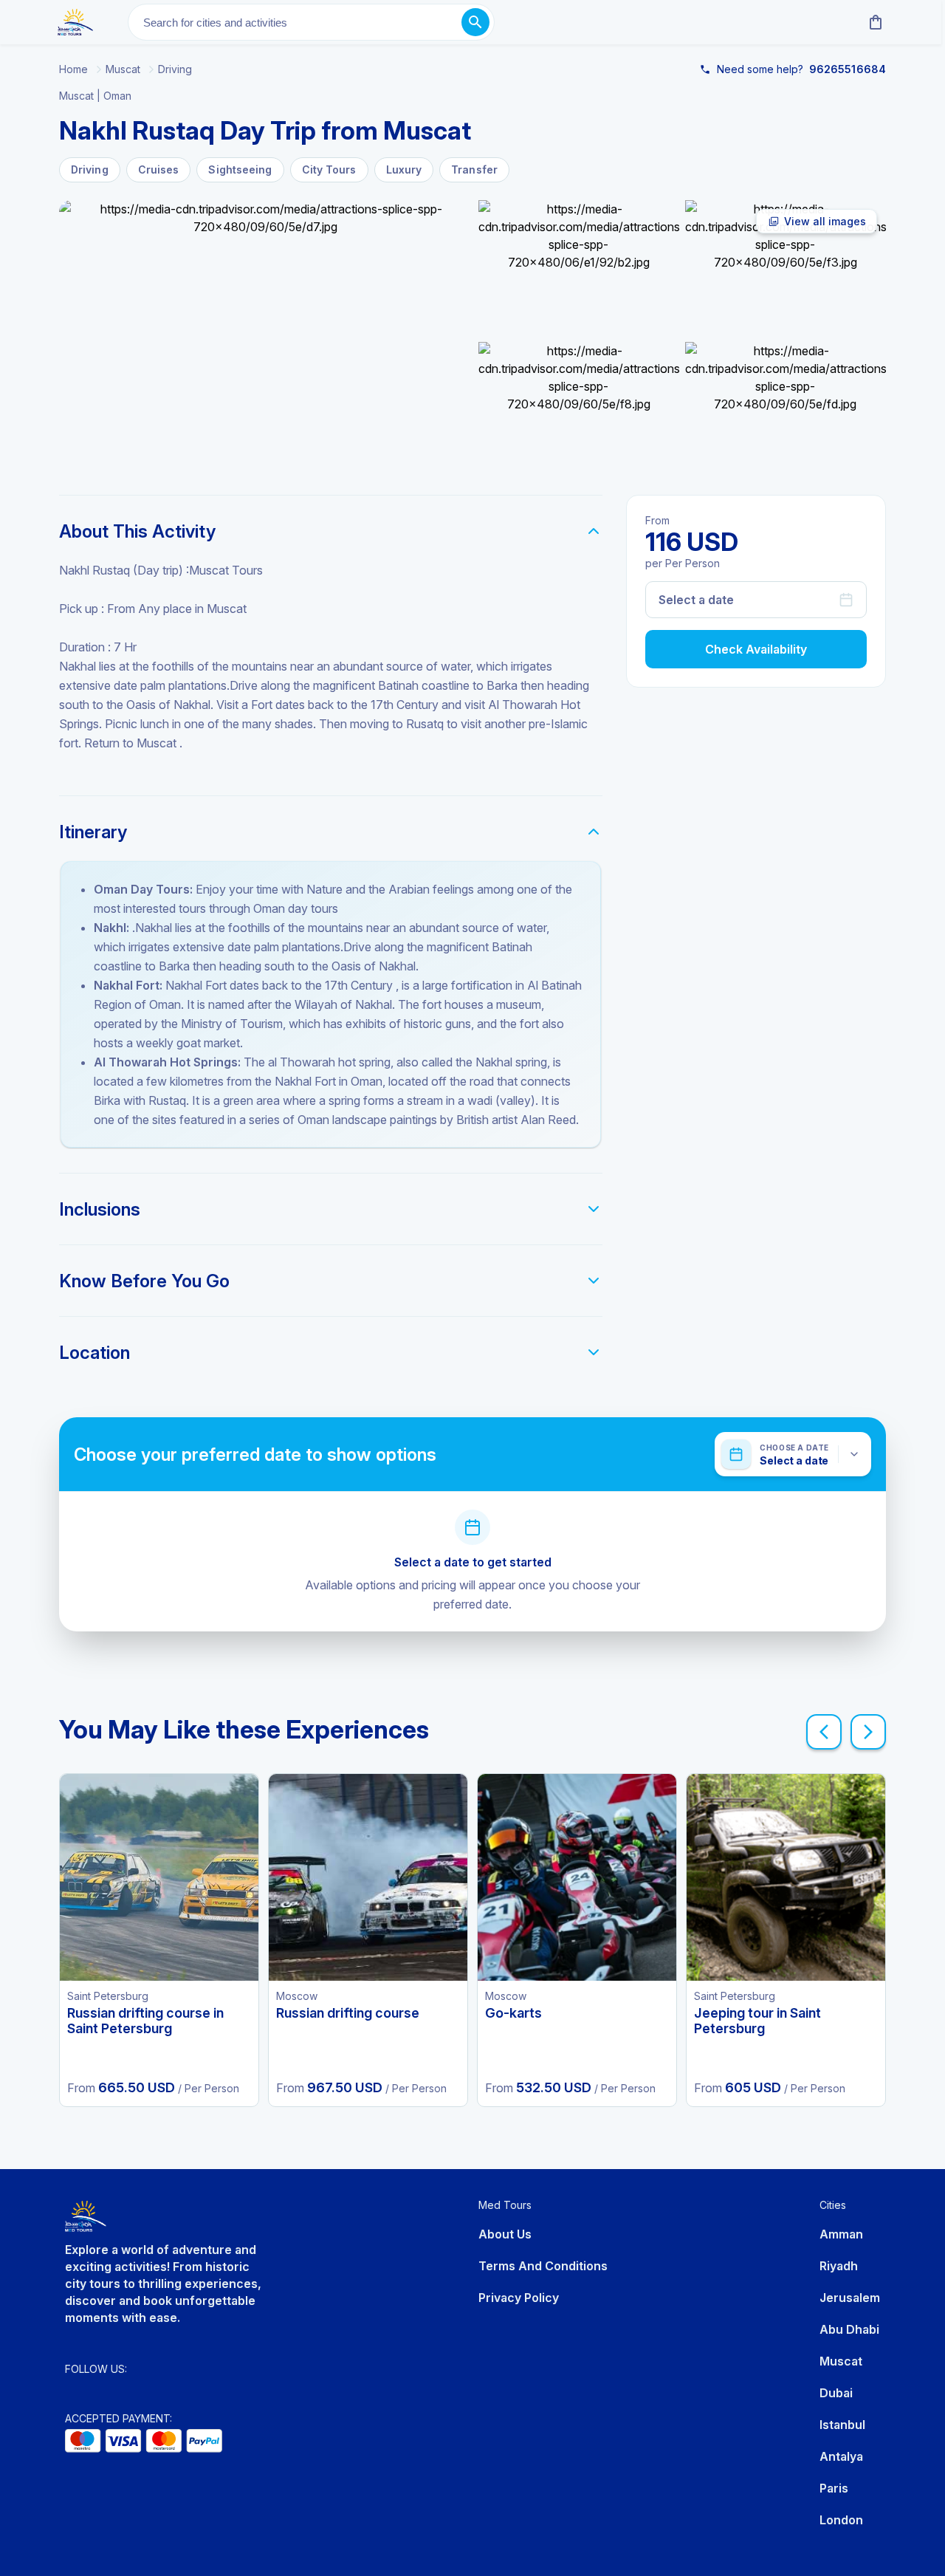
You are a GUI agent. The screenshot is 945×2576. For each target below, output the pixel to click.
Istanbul (842, 2425)
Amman (841, 2234)
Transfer (474, 169)
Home (73, 69)
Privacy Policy (519, 2298)
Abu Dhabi (849, 2329)
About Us (505, 2234)
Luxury (404, 169)
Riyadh (839, 2266)
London (841, 2520)
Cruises (159, 169)
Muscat (123, 69)
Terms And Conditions (543, 2266)
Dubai (836, 2393)
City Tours (329, 169)
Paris (834, 2488)
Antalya (841, 2456)
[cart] (873, 22)
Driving (175, 69)
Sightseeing (240, 169)
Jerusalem (850, 2298)
